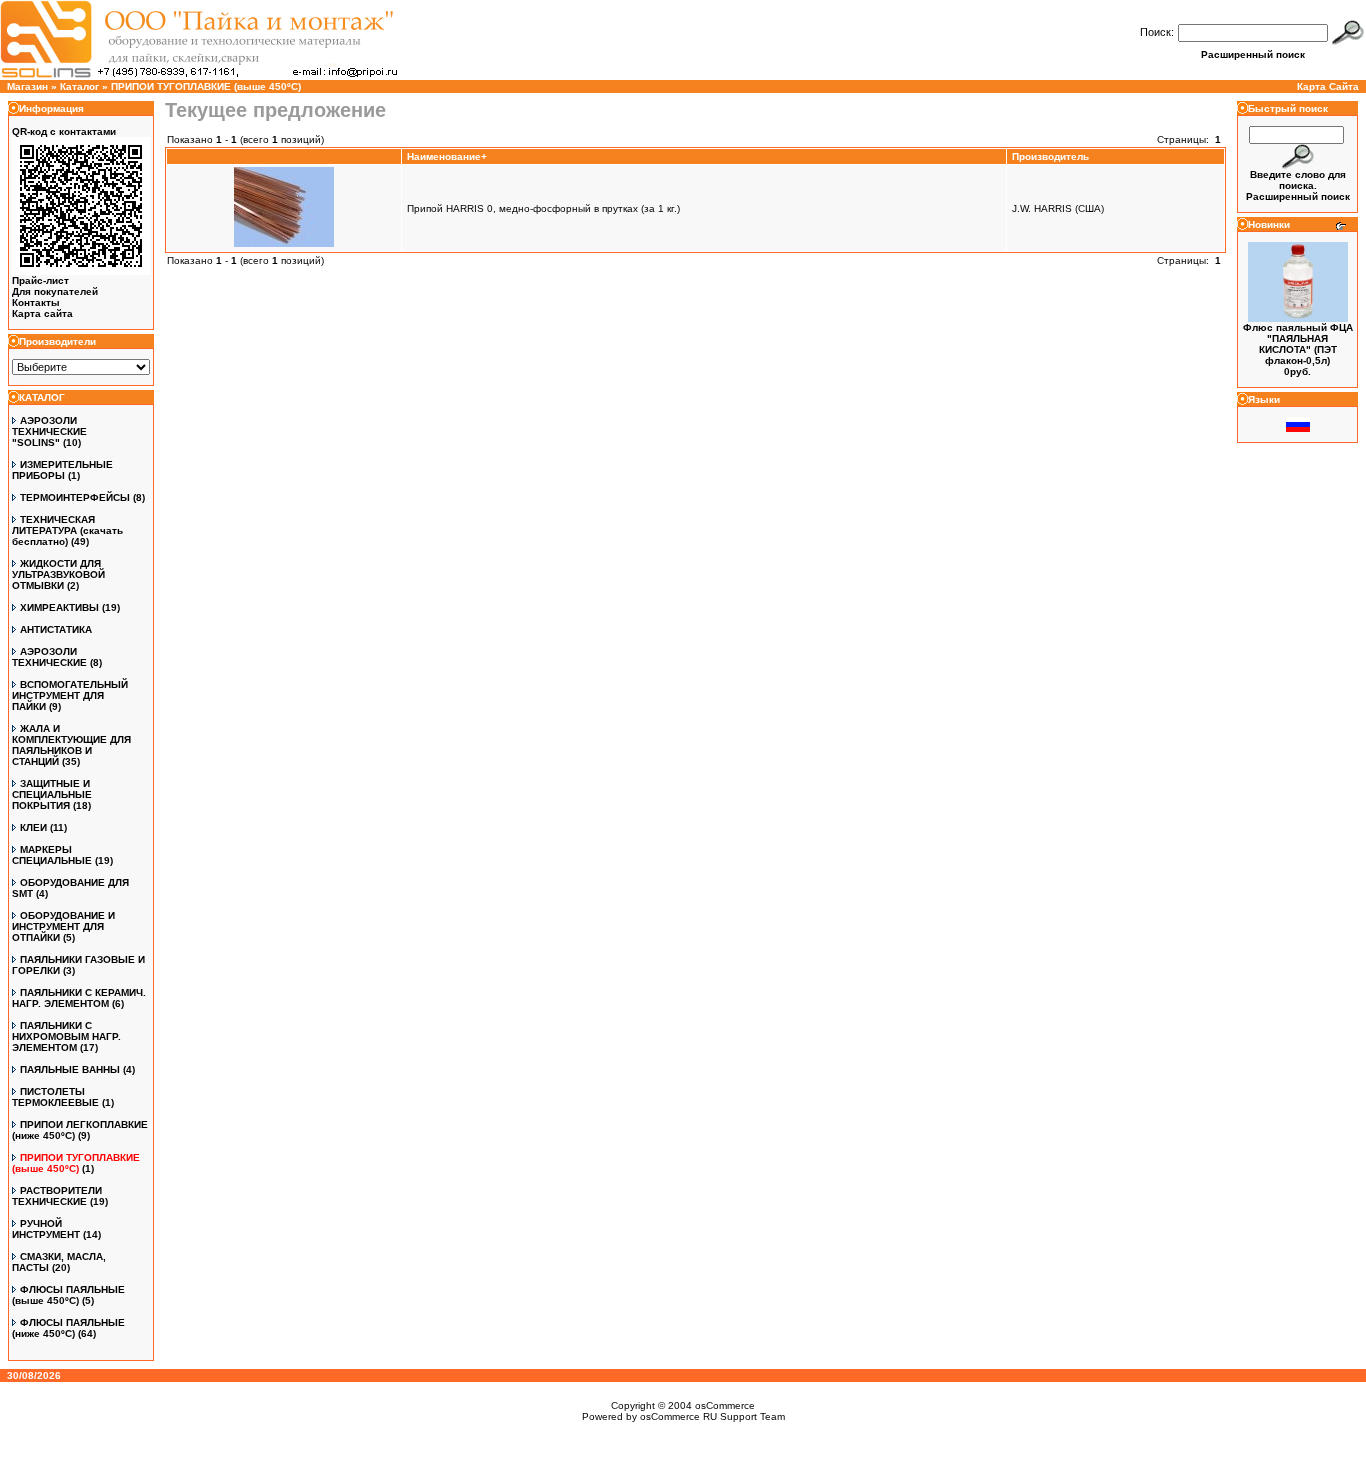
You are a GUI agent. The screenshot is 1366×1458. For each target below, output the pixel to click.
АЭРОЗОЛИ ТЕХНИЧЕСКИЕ (49, 657)
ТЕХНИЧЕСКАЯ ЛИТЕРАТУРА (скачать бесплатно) (67, 530)
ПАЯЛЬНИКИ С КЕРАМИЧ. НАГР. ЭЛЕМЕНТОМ (79, 998)
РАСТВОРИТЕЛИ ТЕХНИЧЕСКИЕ (57, 1196)
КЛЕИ (33, 827)
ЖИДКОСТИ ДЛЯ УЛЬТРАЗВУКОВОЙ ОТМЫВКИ (58, 574)
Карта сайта (42, 313)
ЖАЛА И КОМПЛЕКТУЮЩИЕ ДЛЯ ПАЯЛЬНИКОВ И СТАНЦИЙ (71, 745)
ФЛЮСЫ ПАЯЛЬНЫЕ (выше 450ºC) (68, 1295)
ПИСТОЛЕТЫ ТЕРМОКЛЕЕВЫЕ (55, 1097)
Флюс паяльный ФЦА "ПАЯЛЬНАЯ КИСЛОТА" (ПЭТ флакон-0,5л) (1298, 344)
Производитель (1050, 156)
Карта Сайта (1328, 86)
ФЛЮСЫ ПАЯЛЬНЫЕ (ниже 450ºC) (68, 1328)
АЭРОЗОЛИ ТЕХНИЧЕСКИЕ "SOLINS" (49, 431)
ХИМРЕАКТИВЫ (59, 607)
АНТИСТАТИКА (56, 629)
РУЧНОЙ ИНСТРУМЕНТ (46, 1229)
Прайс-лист (40, 280)
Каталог (79, 86)
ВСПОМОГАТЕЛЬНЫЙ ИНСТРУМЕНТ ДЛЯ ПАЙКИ (70, 695)
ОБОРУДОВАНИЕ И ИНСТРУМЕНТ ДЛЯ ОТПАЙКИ (63, 926)
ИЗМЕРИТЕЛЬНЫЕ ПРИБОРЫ (62, 470)
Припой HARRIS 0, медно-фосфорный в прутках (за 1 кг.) (543, 208)
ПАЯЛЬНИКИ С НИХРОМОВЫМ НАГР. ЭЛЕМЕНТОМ (66, 1036)
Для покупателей (55, 291)
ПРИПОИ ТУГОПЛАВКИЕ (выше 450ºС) (206, 86)
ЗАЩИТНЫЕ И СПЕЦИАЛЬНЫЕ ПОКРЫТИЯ (52, 794)
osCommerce (725, 1405)
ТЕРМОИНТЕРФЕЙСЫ (75, 497)
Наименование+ (447, 156)
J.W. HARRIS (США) (1058, 208)
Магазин (27, 86)
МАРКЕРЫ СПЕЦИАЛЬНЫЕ (52, 855)
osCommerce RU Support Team (712, 1416)
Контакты (36, 302)
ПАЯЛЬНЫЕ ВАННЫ (70, 1069)
